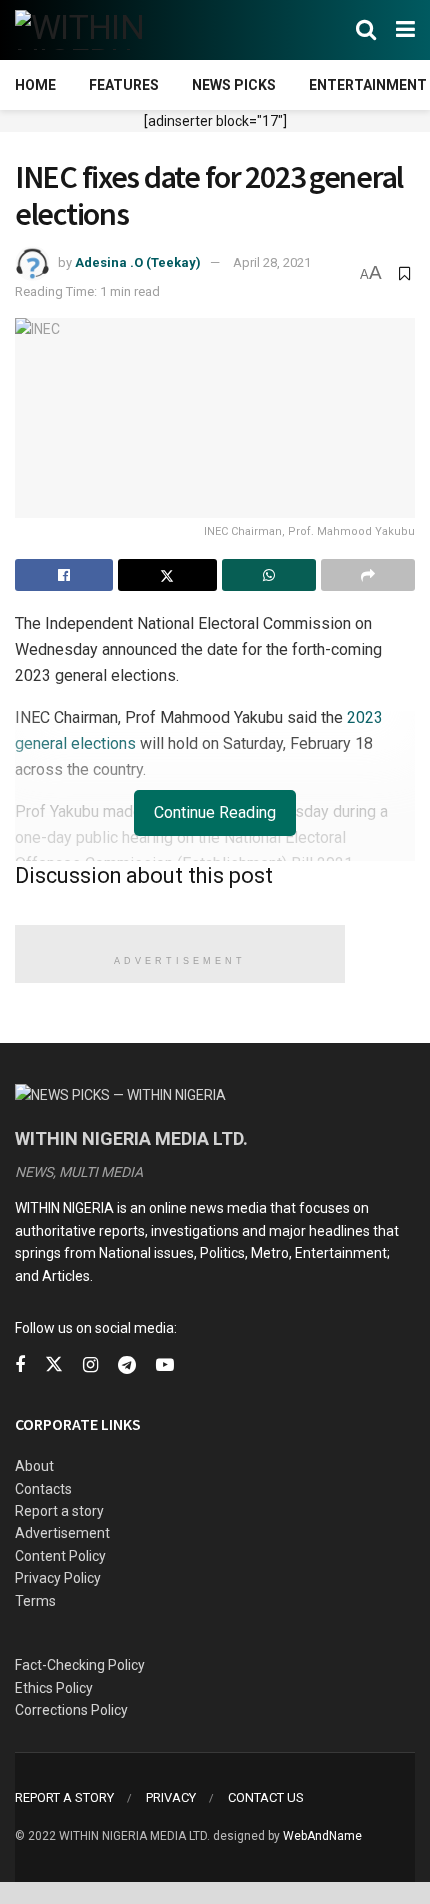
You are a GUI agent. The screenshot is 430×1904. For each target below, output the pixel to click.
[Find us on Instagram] (90, 1365)
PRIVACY (171, 1797)
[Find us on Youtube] (165, 1365)
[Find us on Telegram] (127, 1365)
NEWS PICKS (234, 85)
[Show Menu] (405, 30)
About (34, 1466)
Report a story (59, 1511)
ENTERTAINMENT (368, 85)
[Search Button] (366, 30)
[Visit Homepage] (112, 30)
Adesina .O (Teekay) (138, 262)
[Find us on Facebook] (20, 1365)
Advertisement (62, 1533)
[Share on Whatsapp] (269, 575)
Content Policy (60, 1556)
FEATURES (124, 85)
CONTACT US (266, 1797)
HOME (35, 85)
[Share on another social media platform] (368, 575)
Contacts (43, 1489)
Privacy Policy (58, 1578)
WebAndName (322, 1836)
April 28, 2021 (272, 262)
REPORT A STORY (64, 1797)
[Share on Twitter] (167, 575)
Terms (35, 1601)
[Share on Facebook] (64, 575)
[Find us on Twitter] (54, 1365)
